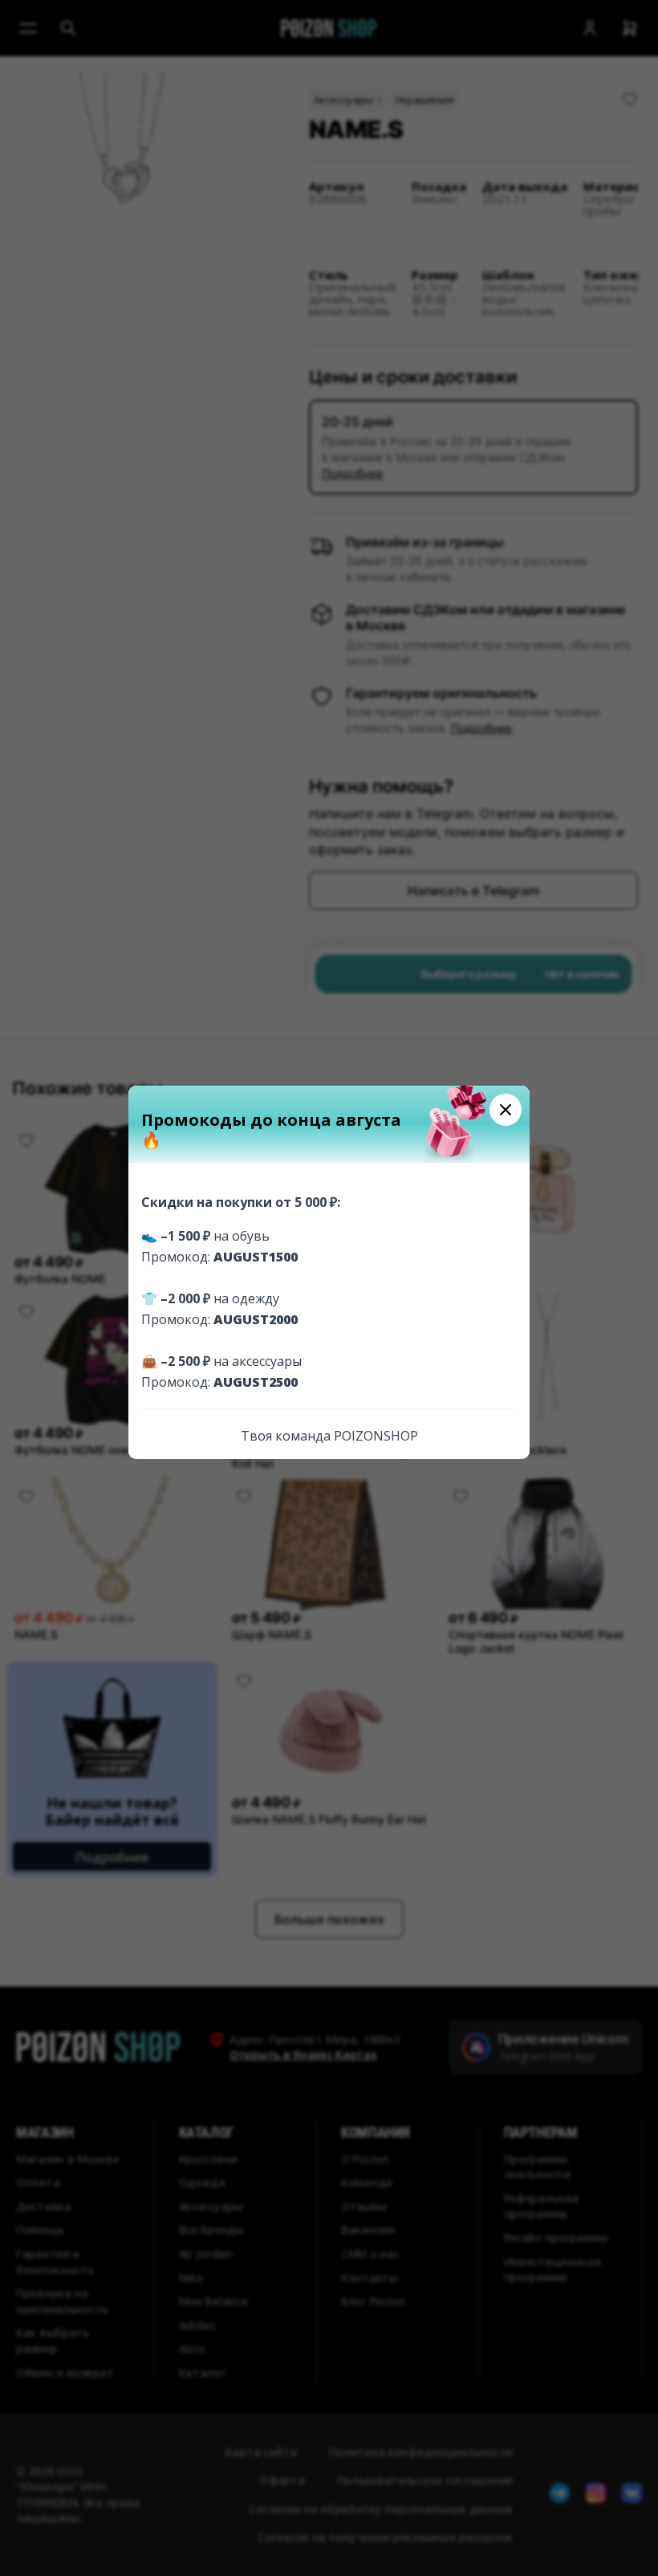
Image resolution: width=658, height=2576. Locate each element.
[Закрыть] (506, 1110)
